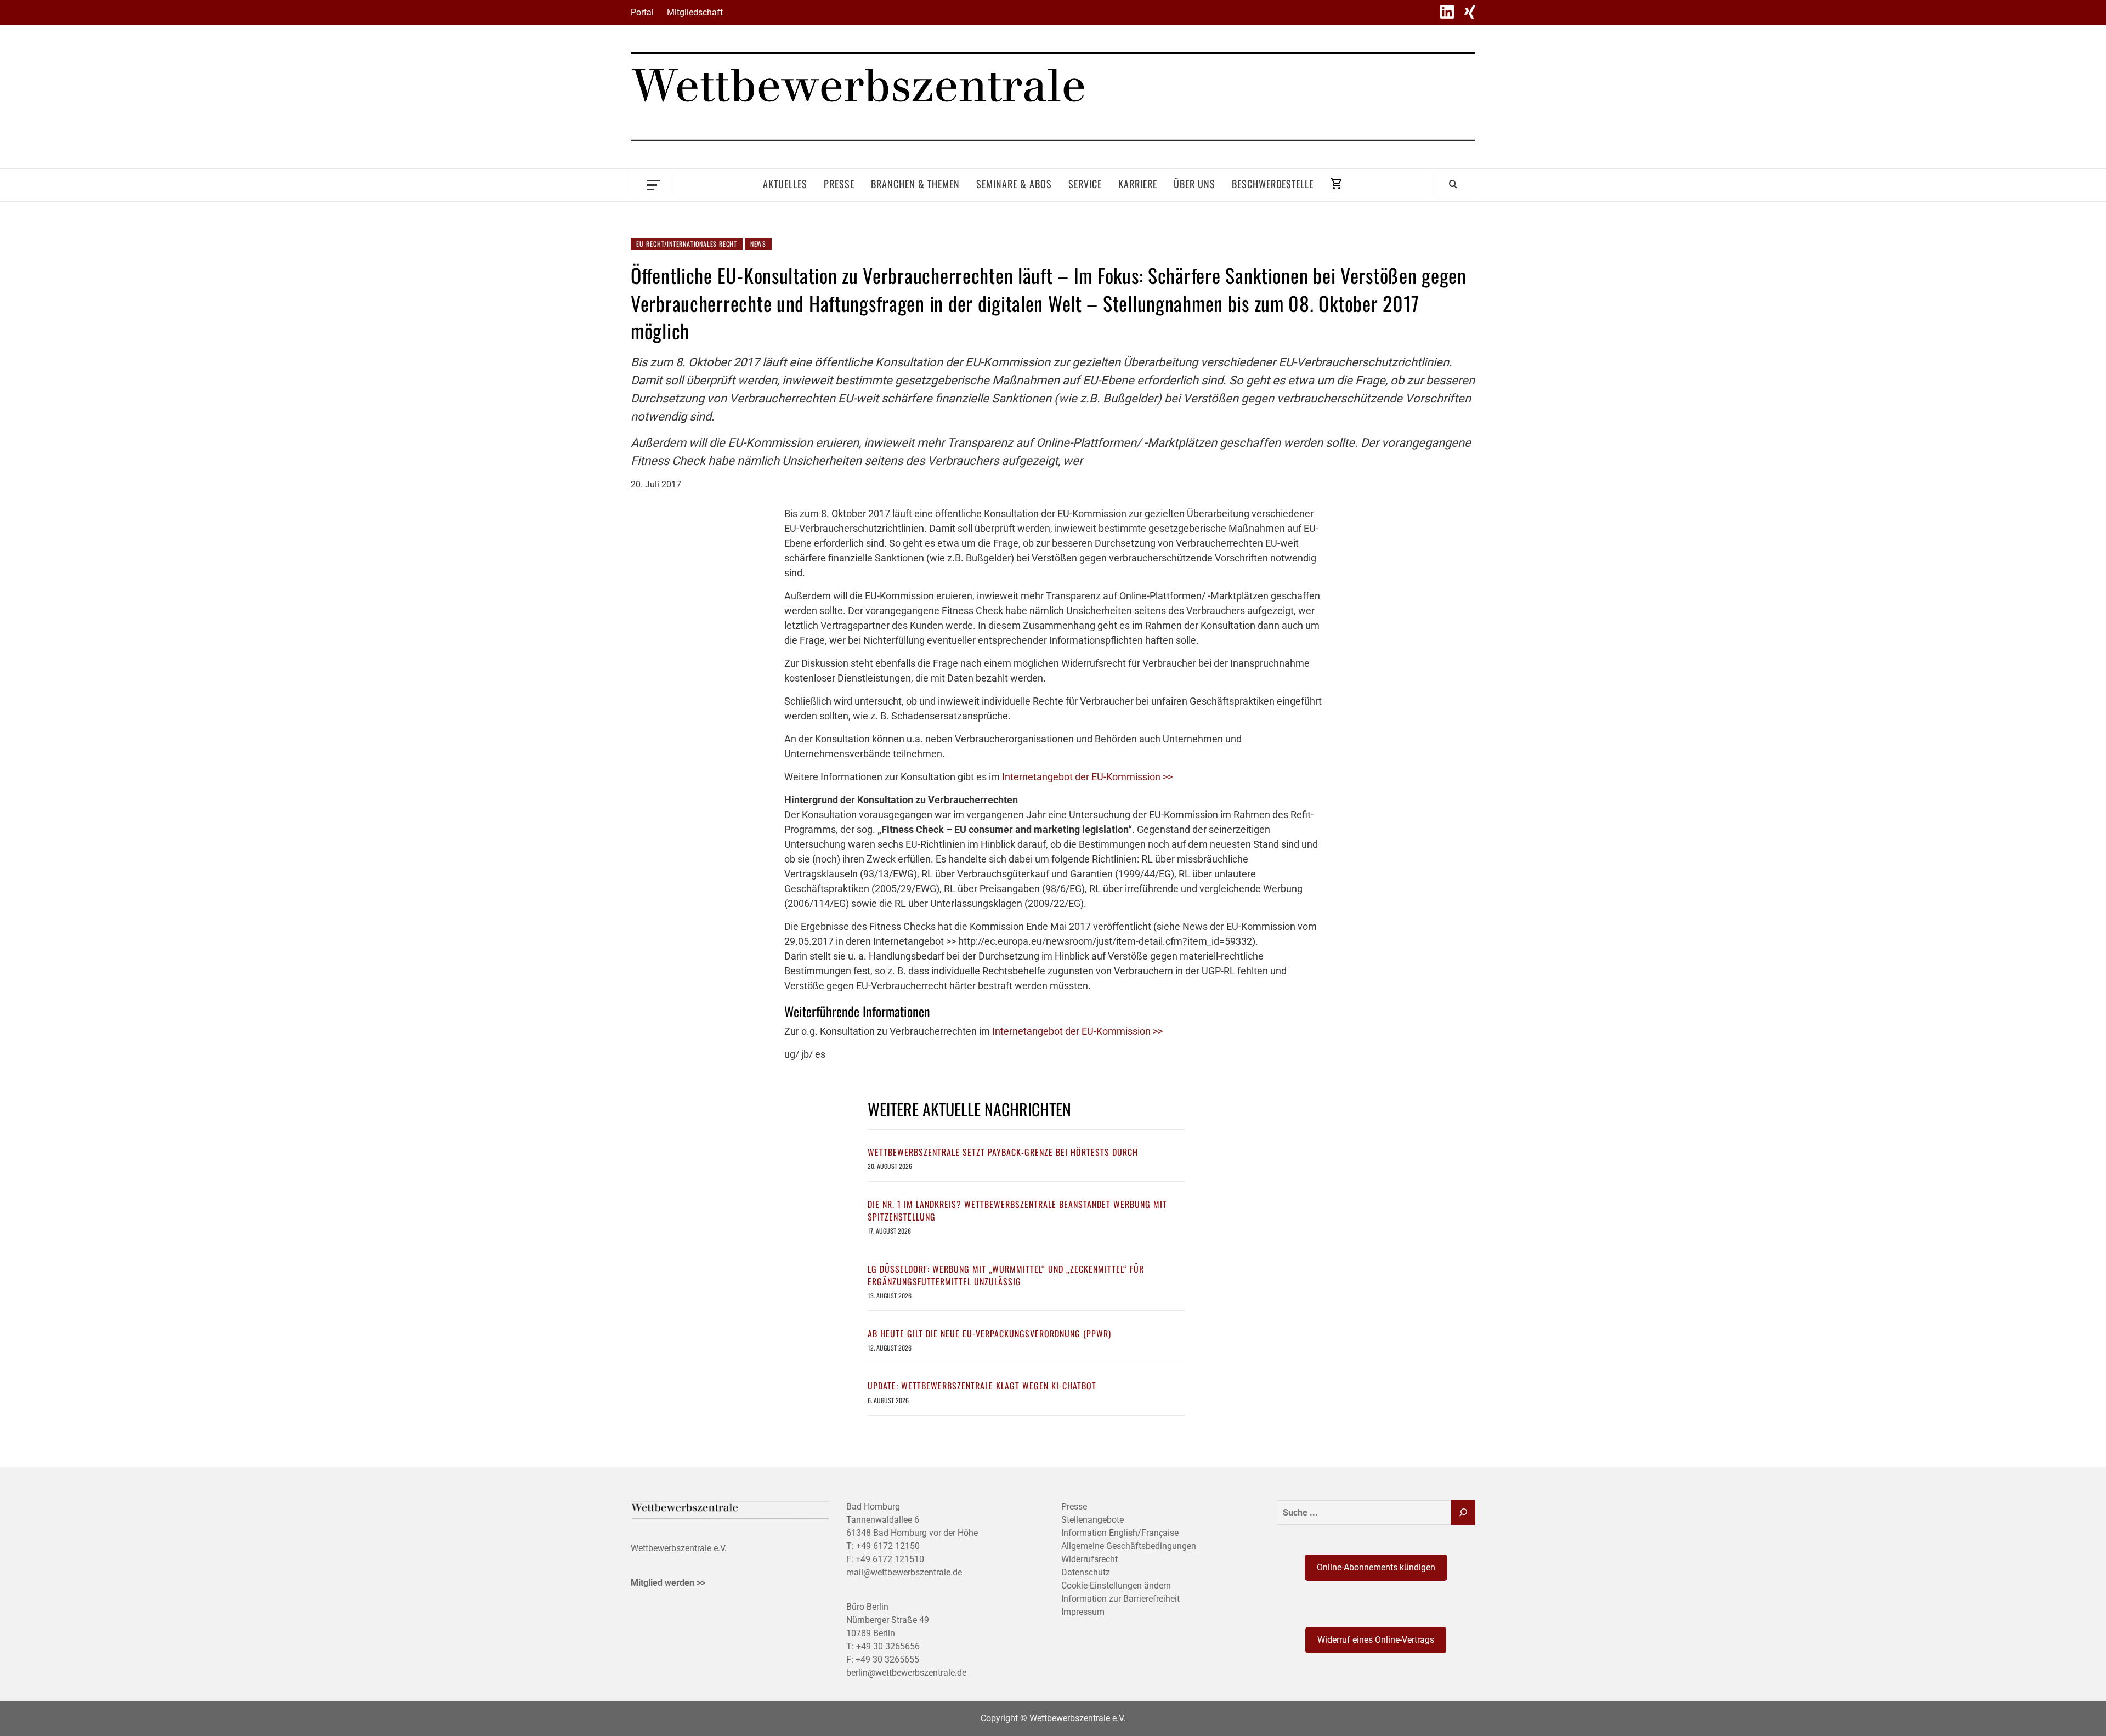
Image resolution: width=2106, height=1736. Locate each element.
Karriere (1138, 184)
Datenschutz (1086, 1572)
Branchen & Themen (915, 184)
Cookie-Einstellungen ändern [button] (1116, 1585)
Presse (839, 184)
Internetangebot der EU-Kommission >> (1087, 777)
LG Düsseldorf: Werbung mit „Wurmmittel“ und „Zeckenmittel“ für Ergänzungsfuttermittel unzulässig (1006, 1275)
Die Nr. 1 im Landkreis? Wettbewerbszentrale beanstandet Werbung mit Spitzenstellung (1017, 1210)
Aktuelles (785, 184)
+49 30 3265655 (887, 1660)
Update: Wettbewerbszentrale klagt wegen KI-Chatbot (982, 1386)
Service (1085, 184)
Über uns (1194, 184)
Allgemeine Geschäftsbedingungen (1129, 1546)
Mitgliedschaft (695, 12)
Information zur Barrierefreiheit (1120, 1599)
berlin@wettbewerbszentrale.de (906, 1673)
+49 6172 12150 (888, 1546)
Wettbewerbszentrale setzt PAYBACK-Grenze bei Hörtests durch (1003, 1152)
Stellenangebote (1092, 1520)
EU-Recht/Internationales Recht (687, 244)
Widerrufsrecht (1089, 1559)
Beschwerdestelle (1273, 184)
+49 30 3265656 (888, 1646)
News (758, 244)
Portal (642, 12)
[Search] (1453, 184)
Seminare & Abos (1014, 184)
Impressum (1083, 1612)
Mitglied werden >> (668, 1583)
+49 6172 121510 (890, 1559)
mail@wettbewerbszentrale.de (904, 1572)
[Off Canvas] (653, 184)
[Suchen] (1463, 1513)
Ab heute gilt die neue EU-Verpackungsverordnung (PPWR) (989, 1334)
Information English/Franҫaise (1120, 1533)
